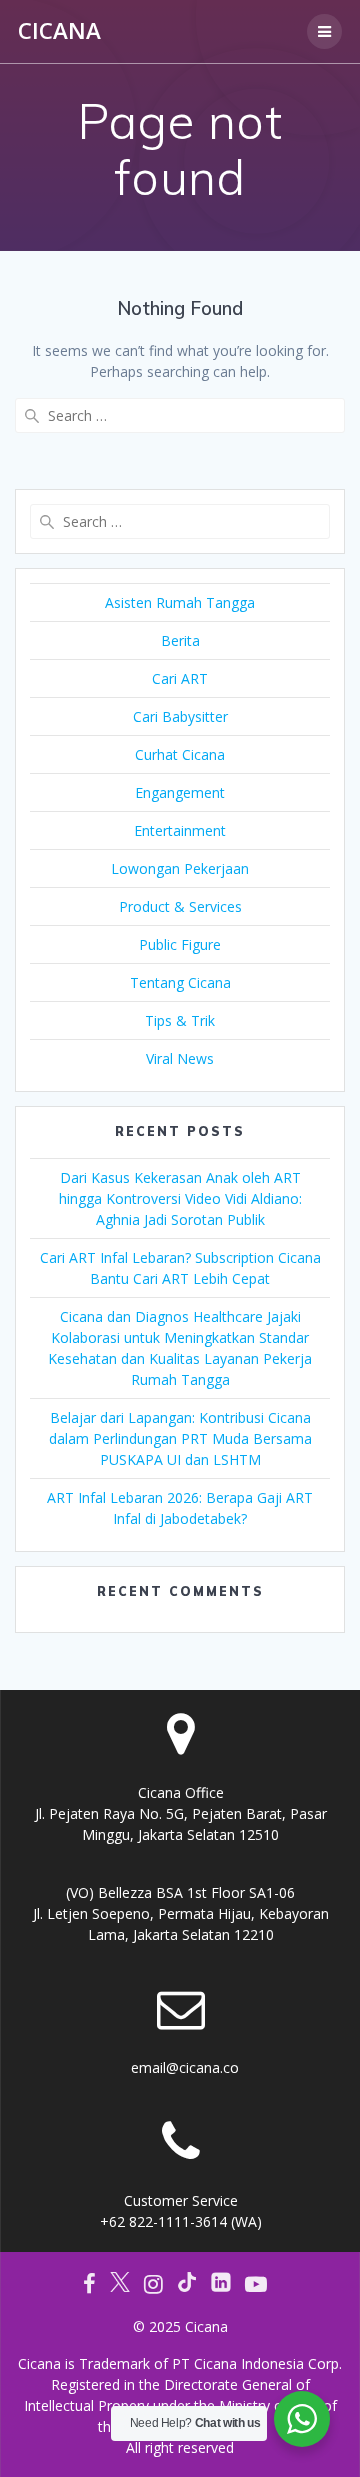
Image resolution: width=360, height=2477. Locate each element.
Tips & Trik (180, 1020)
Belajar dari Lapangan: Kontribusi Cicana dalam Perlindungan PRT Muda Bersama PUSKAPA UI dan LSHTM (180, 1438)
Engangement (180, 792)
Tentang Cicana (180, 982)
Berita (180, 640)
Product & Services (180, 906)
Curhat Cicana (180, 754)
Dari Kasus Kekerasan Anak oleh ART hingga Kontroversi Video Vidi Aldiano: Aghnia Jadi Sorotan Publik (180, 1198)
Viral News (180, 1058)
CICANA (59, 31)
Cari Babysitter (180, 716)
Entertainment (180, 830)
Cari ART (180, 678)
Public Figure (180, 944)
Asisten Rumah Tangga (180, 602)
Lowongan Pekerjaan (180, 868)
